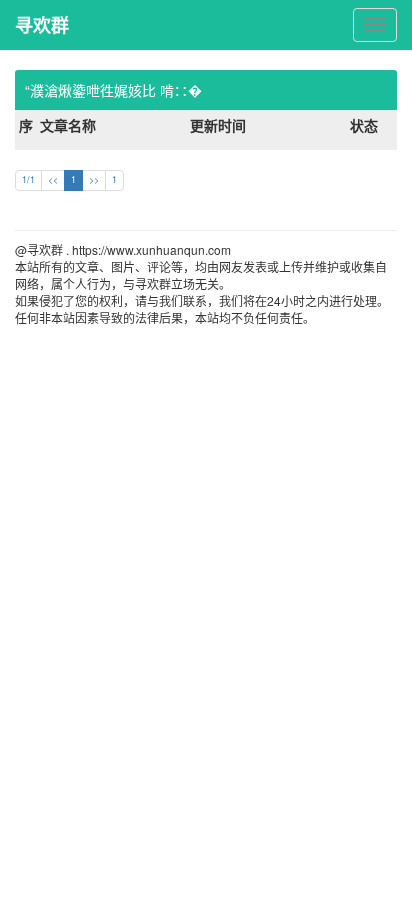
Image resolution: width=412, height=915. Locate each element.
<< (53, 179)
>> (94, 179)
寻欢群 (42, 25)
